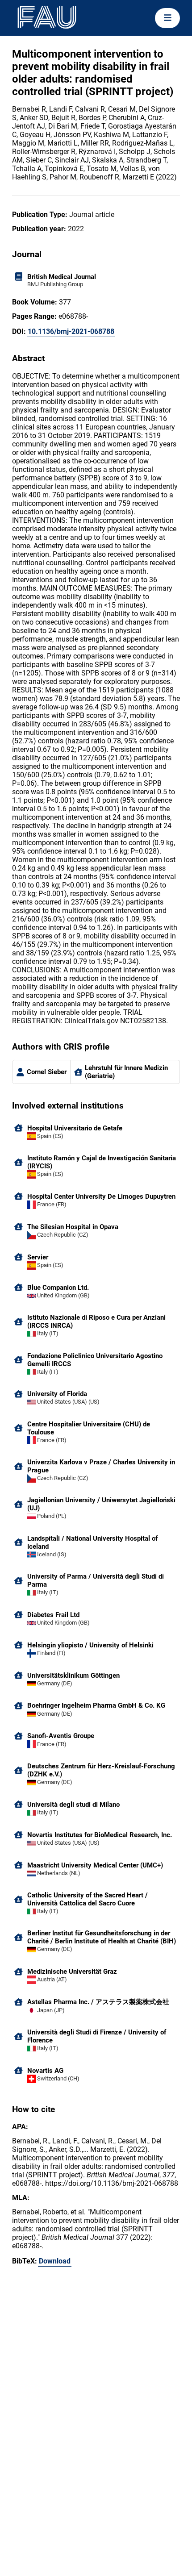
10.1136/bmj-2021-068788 (71, 331)
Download (55, 2261)
